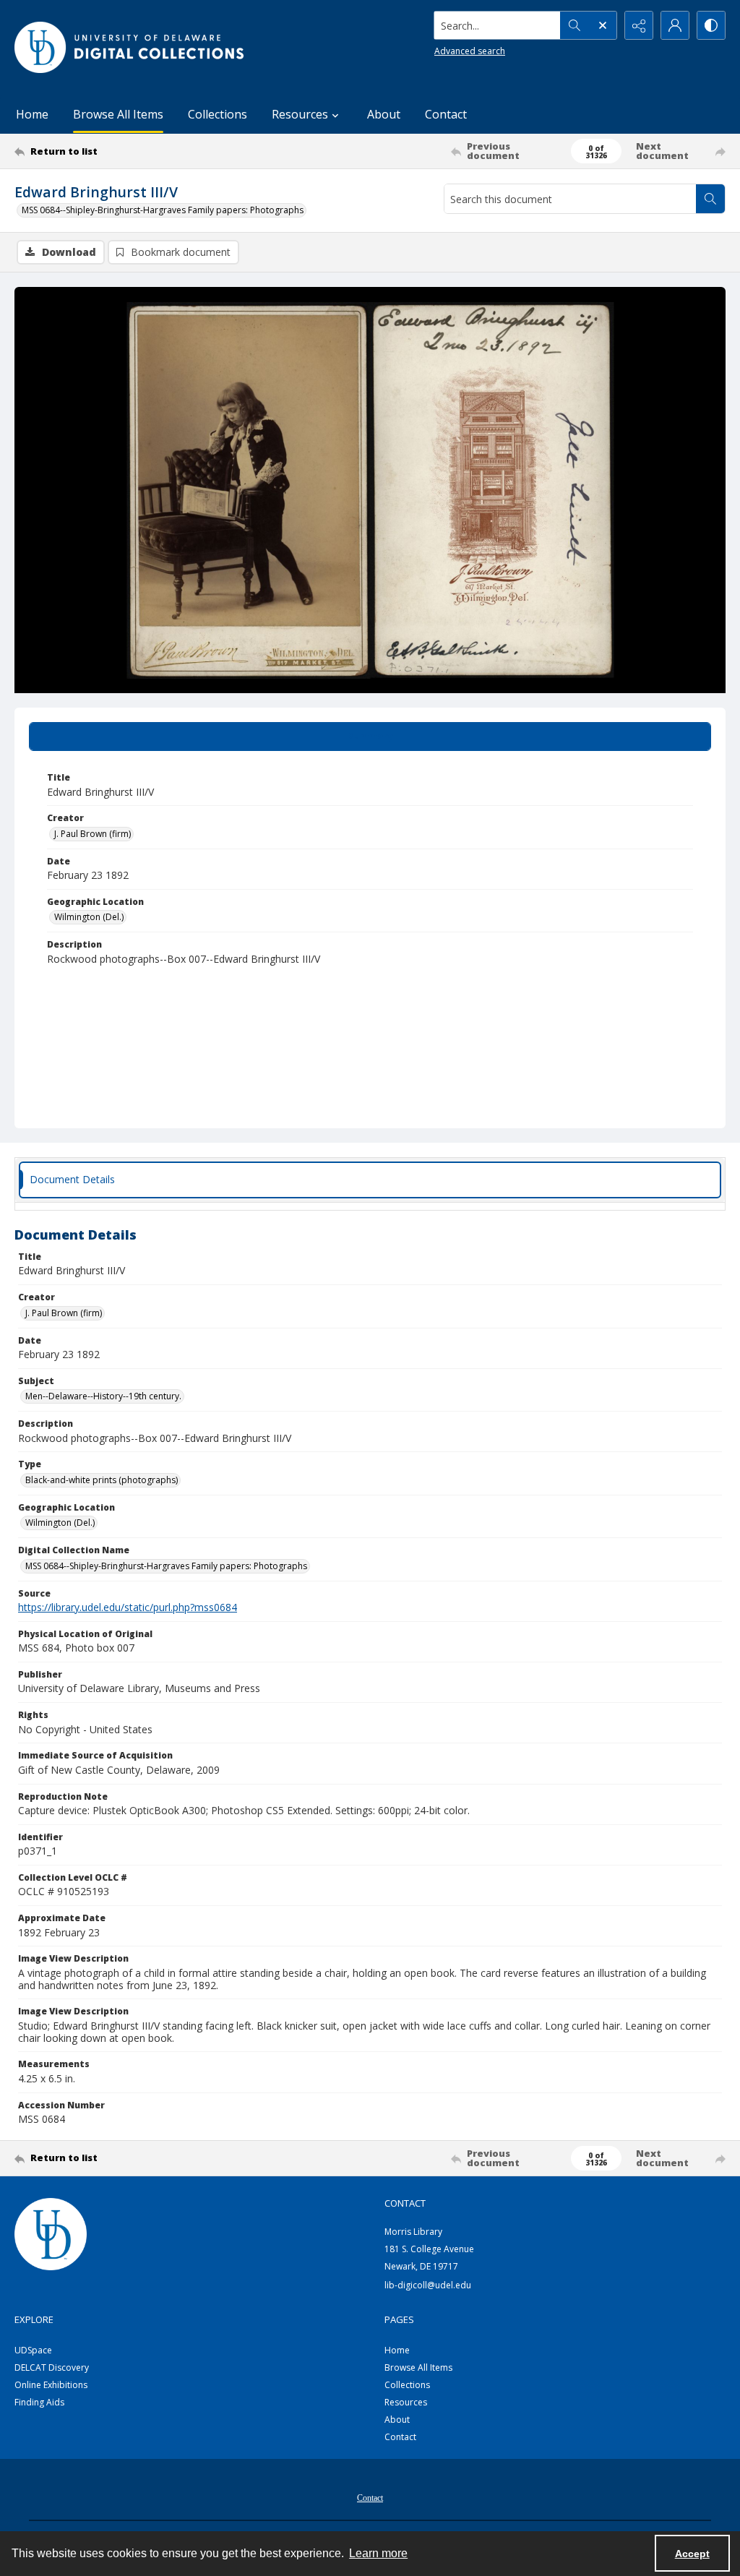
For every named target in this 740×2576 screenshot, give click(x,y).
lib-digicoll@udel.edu (428, 2285)
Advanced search (470, 51)
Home (32, 114)
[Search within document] (710, 199)
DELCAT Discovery (52, 2367)
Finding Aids (39, 2402)
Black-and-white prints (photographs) (102, 1480)
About (384, 114)
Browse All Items (118, 114)
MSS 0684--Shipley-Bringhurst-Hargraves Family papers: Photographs (163, 210)
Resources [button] (300, 114)
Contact (446, 114)
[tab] (370, 737)
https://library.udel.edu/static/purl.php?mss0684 (128, 1607)
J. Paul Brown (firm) (92, 834)
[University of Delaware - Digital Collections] (130, 47)
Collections (218, 114)
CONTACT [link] (405, 2203)
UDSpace (33, 2350)
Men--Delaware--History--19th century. (103, 1396)
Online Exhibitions (51, 2385)
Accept (692, 2554)
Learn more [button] (378, 2553)
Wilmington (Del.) (89, 917)
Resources (406, 2402)
